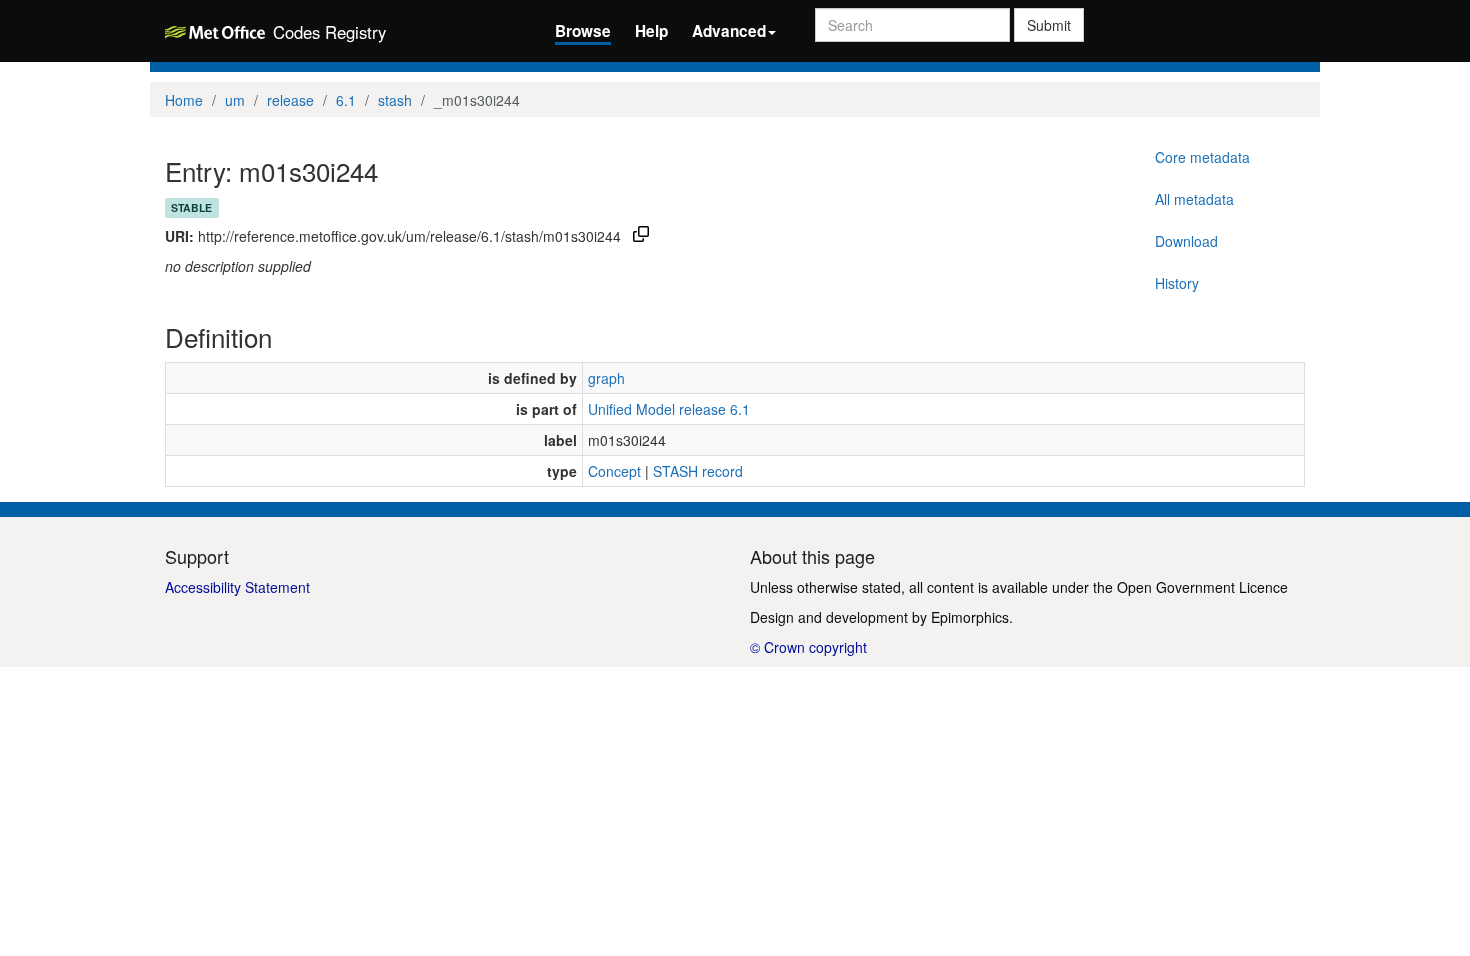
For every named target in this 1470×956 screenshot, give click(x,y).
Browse (583, 31)
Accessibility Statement (237, 587)
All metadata (1194, 199)
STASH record (698, 471)
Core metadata (1202, 157)
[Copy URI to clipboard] (641, 236)
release (290, 100)
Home (184, 100)
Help (651, 31)
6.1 (346, 100)
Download (1186, 241)
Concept (614, 471)
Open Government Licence (1202, 587)
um (235, 100)
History (1177, 283)
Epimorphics (970, 617)
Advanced (729, 31)
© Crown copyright (808, 647)
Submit (1049, 25)
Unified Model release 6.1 (669, 409)
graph (606, 378)
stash (395, 100)
